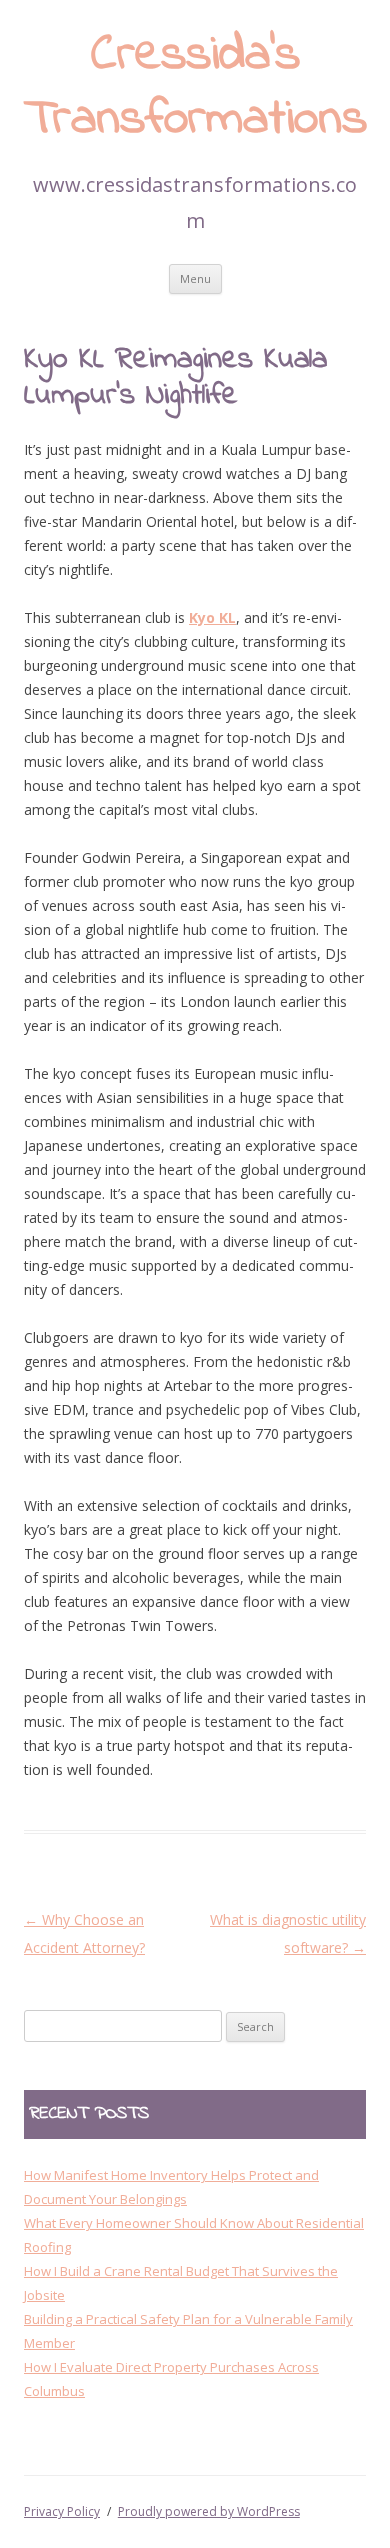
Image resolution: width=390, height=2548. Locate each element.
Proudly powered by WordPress (209, 2511)
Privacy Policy (62, 2511)
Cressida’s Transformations (195, 88)
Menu (195, 278)
